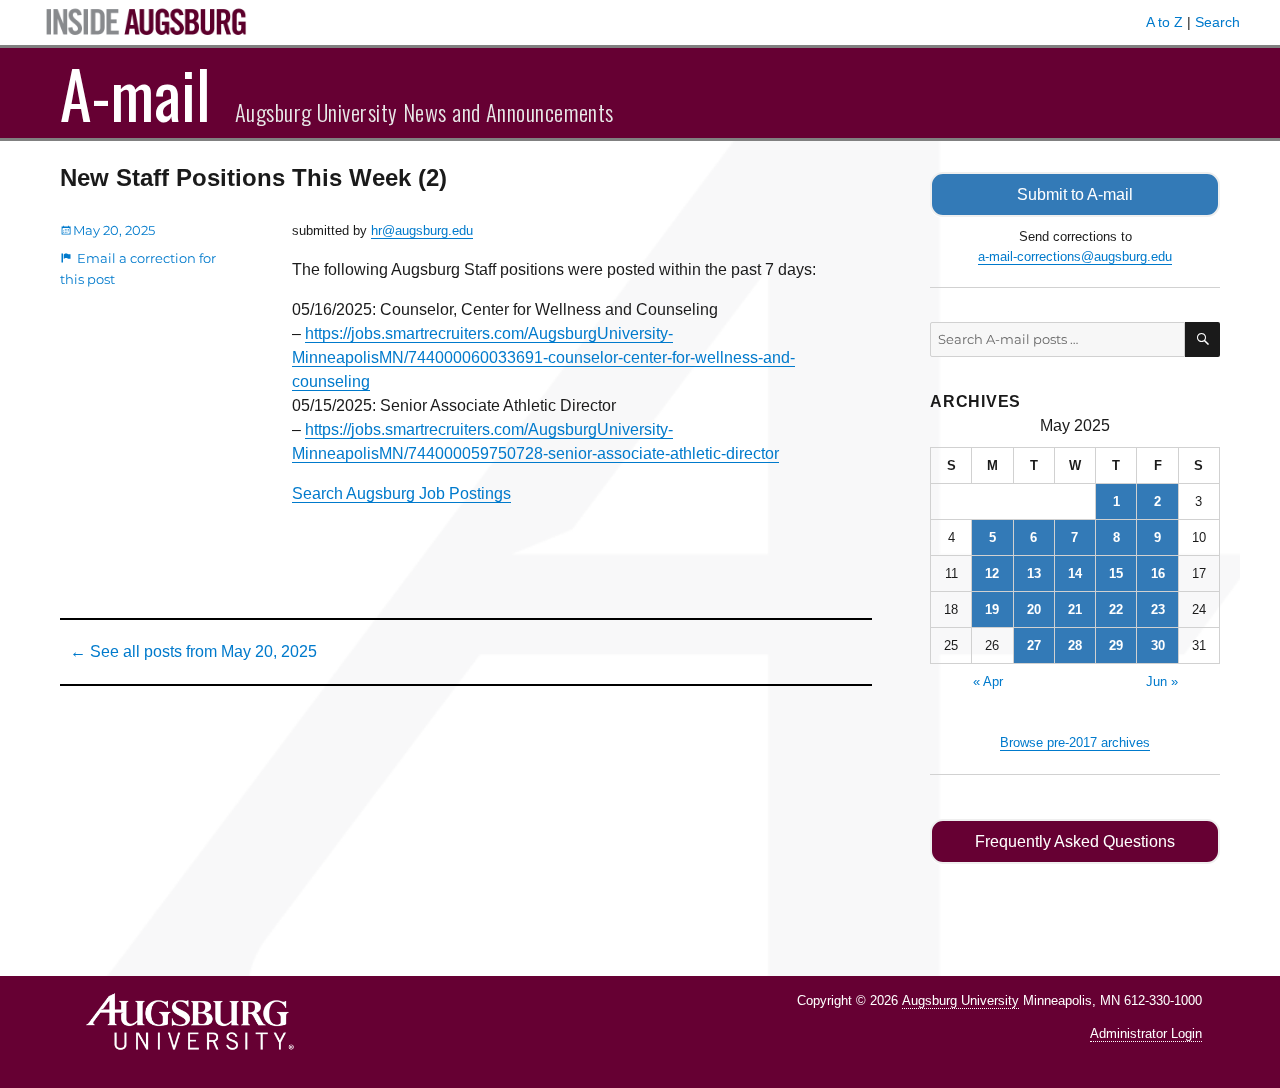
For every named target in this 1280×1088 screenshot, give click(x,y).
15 (1116, 573)
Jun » (1162, 681)
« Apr (988, 681)
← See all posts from (193, 651)
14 (1075, 573)
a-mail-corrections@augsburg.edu (1075, 256)
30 (1158, 645)
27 (1034, 645)
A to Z (1164, 22)
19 (992, 609)
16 (1158, 573)
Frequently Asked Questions (1075, 841)
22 (1116, 609)
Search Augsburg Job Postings (401, 493)
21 (1075, 609)
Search (1217, 22)
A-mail (135, 93)
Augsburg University (960, 1000)
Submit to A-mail (1075, 194)
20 (1034, 609)
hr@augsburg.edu (422, 230)
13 (1034, 573)
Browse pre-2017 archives (1075, 742)
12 (992, 573)
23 (1158, 609)
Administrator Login (1146, 1033)
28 (1075, 645)
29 (1116, 645)
